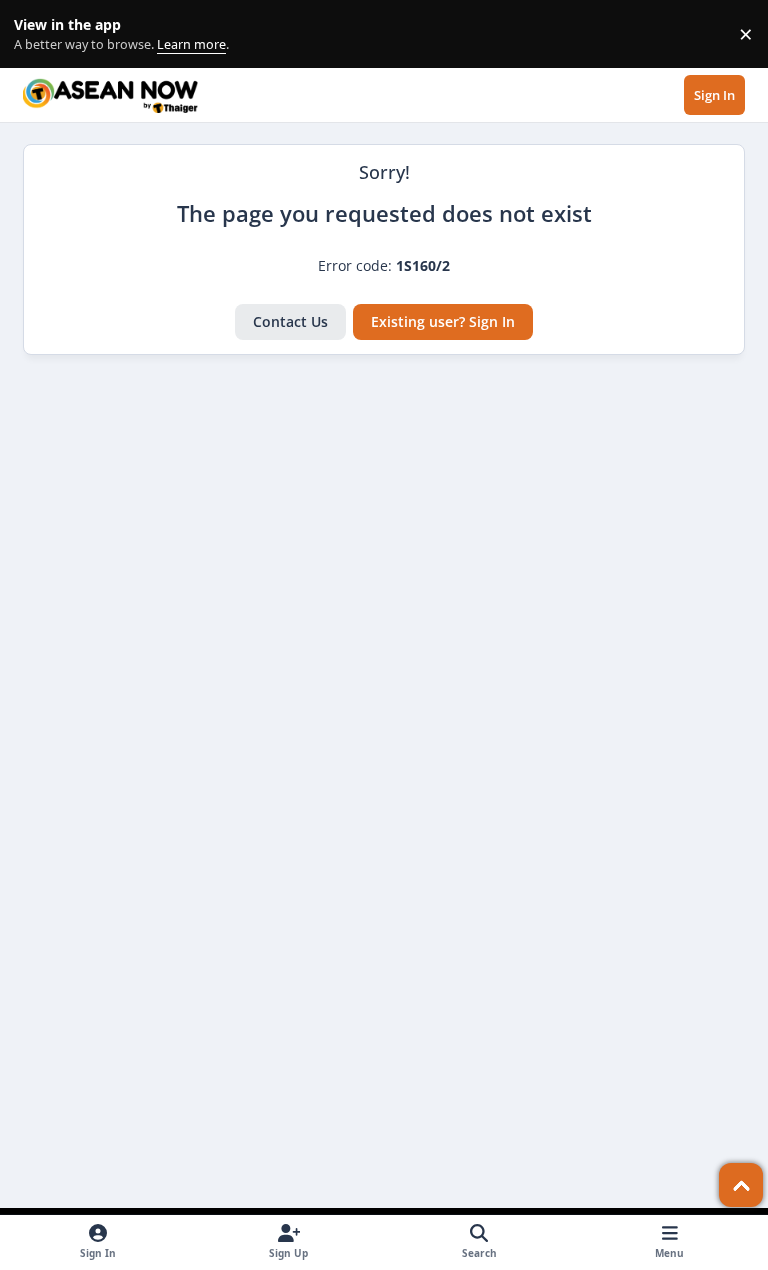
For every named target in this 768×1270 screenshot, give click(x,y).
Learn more (38, 34)
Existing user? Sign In (443, 321)
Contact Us (290, 321)
